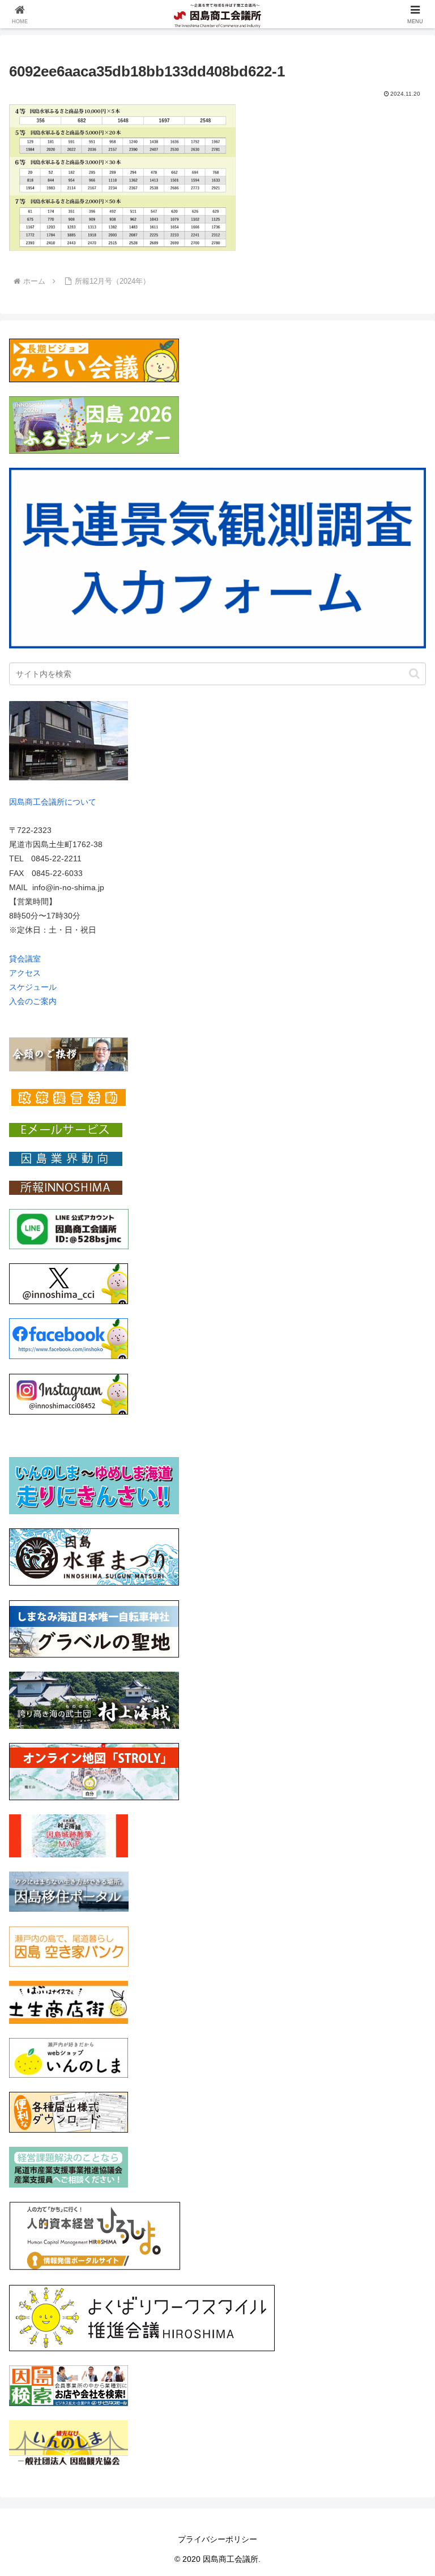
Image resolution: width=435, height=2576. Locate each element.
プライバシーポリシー (217, 2539)
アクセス (25, 973)
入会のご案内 (33, 1001)
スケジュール (33, 987)
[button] (414, 674)
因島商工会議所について (53, 802)
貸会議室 (25, 959)
